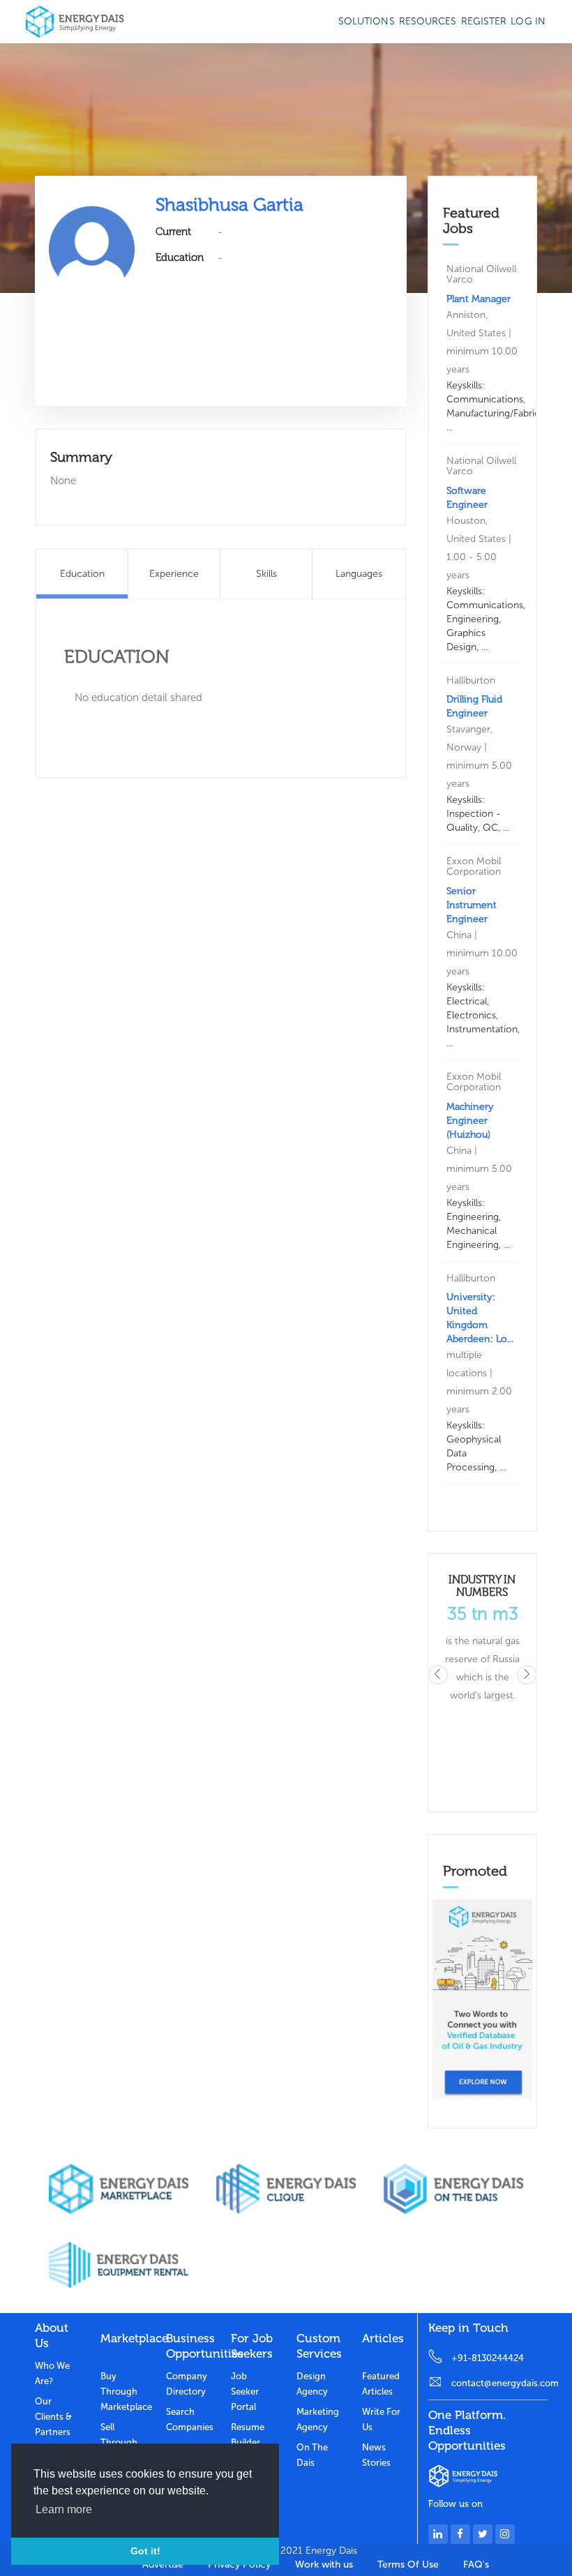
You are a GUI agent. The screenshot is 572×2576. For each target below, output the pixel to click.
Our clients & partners (53, 2417)
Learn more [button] (64, 2509)
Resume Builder (248, 2435)
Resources (428, 21)
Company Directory (187, 2384)
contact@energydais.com (499, 2383)
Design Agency (312, 2384)
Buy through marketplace (123, 2392)
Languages (359, 574)
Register (484, 21)
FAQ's (476, 2564)
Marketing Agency (318, 2419)
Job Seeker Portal (245, 2392)
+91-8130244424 (488, 2358)
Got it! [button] (145, 2551)
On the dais (312, 2455)
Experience (174, 574)
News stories (376, 2455)
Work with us (324, 2564)
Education (82, 574)
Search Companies (188, 2419)
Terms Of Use (408, 2564)
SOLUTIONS (367, 21)
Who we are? (52, 2373)
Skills (266, 574)
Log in (528, 21)
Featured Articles (381, 2384)
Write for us (381, 2419)
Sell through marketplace (123, 2442)
